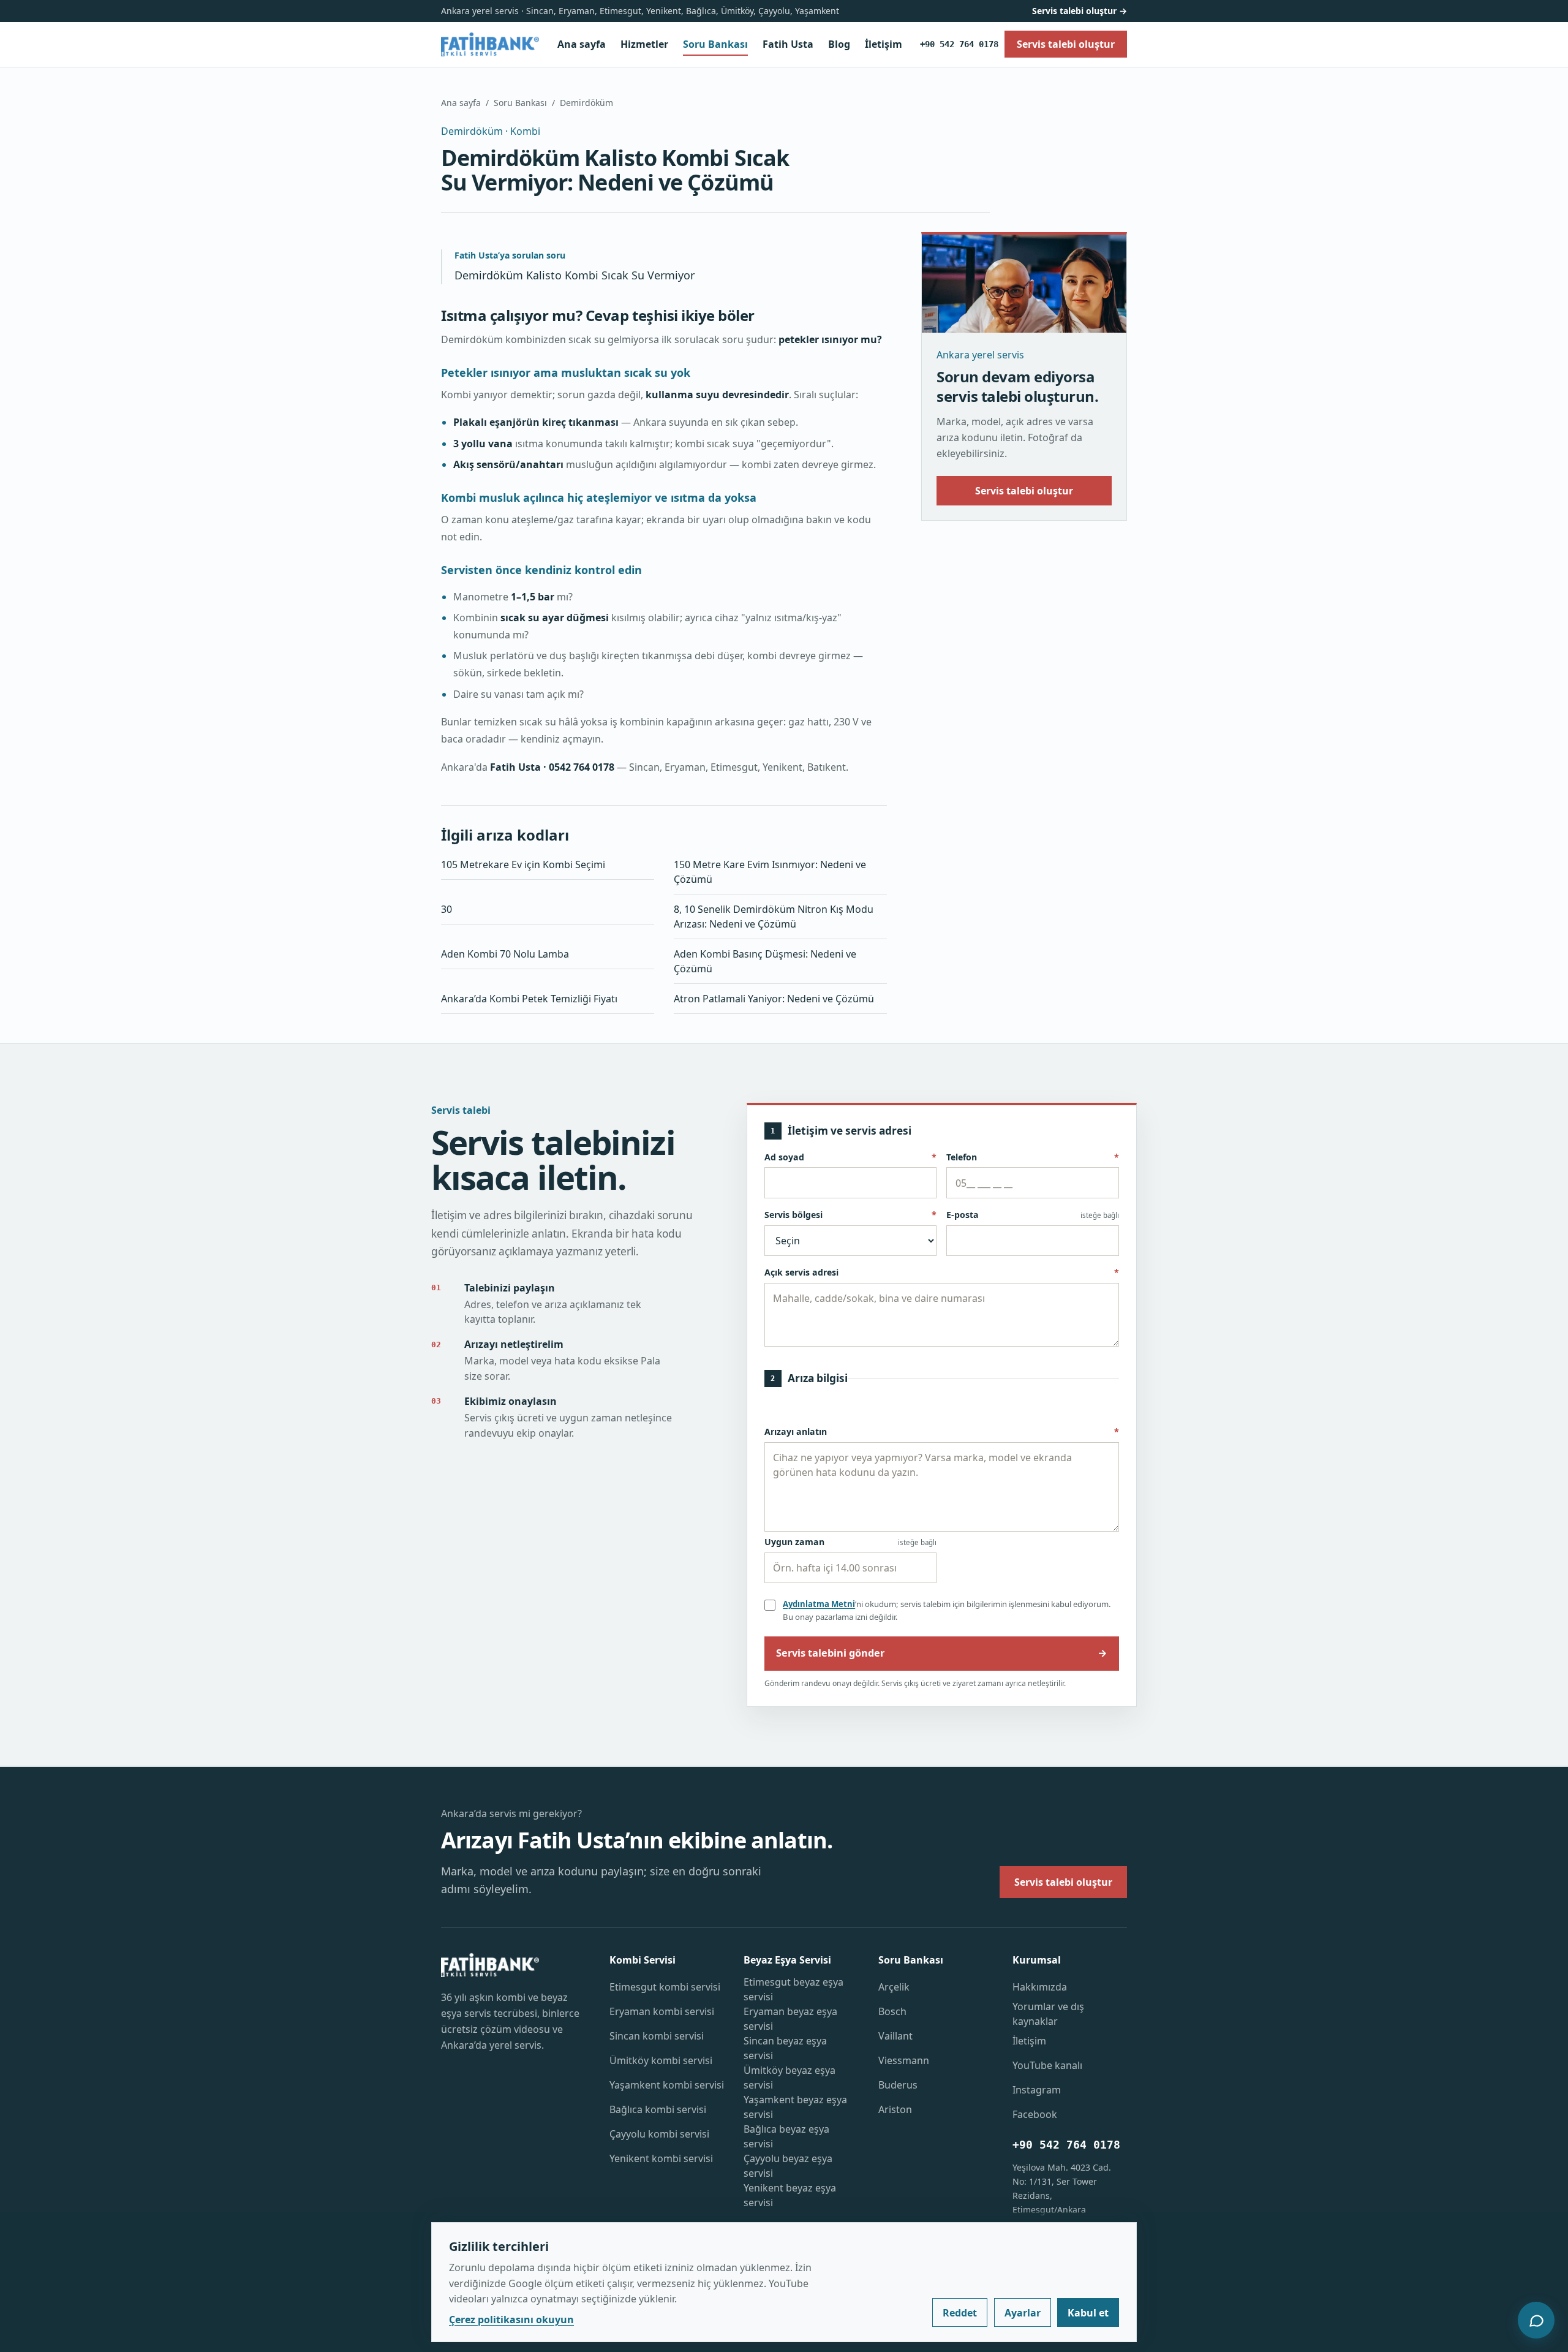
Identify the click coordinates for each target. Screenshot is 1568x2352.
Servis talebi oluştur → (1080, 11)
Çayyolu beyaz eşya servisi (788, 2166)
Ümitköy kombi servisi (661, 2060)
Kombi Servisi (643, 1960)
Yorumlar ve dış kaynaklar (1048, 2014)
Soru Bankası (715, 44)
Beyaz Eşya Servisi (787, 1960)
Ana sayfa (582, 44)
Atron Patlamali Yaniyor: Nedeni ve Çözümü (774, 999)
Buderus (898, 2085)
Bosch (892, 2011)
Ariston (895, 2109)
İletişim (884, 44)
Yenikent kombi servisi (661, 2158)
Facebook (1035, 2114)
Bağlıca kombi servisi (658, 2109)
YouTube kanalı (1047, 2065)
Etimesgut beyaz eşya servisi (793, 1989)
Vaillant (895, 2036)
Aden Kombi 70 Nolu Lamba (505, 954)
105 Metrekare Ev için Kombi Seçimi (523, 864)
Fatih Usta (788, 44)
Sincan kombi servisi (657, 2036)
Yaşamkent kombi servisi (667, 2085)
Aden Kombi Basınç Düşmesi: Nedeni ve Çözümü (765, 961)
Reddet (960, 2313)
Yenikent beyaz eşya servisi (790, 2195)
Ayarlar (1023, 2313)
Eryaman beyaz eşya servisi (790, 2019)
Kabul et (1088, 2313)
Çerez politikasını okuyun (511, 2320)
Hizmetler (644, 44)
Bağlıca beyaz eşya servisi (786, 2136)
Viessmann (904, 2060)
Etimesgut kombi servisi (665, 1987)
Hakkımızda (1040, 1987)
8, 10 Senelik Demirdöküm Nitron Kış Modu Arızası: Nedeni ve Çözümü (774, 917)
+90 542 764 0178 (959, 44)
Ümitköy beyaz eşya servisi (790, 2078)
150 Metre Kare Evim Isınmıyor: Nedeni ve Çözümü (770, 872)
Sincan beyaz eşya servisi (785, 2048)
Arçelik (894, 1987)
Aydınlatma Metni (819, 1604)
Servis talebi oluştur (1024, 491)
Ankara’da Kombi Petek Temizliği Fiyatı (529, 999)
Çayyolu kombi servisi (659, 2134)
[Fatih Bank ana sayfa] (490, 44)
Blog (839, 44)
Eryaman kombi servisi (662, 2011)
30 (447, 909)
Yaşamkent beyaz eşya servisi (795, 2107)
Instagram (1037, 2090)
